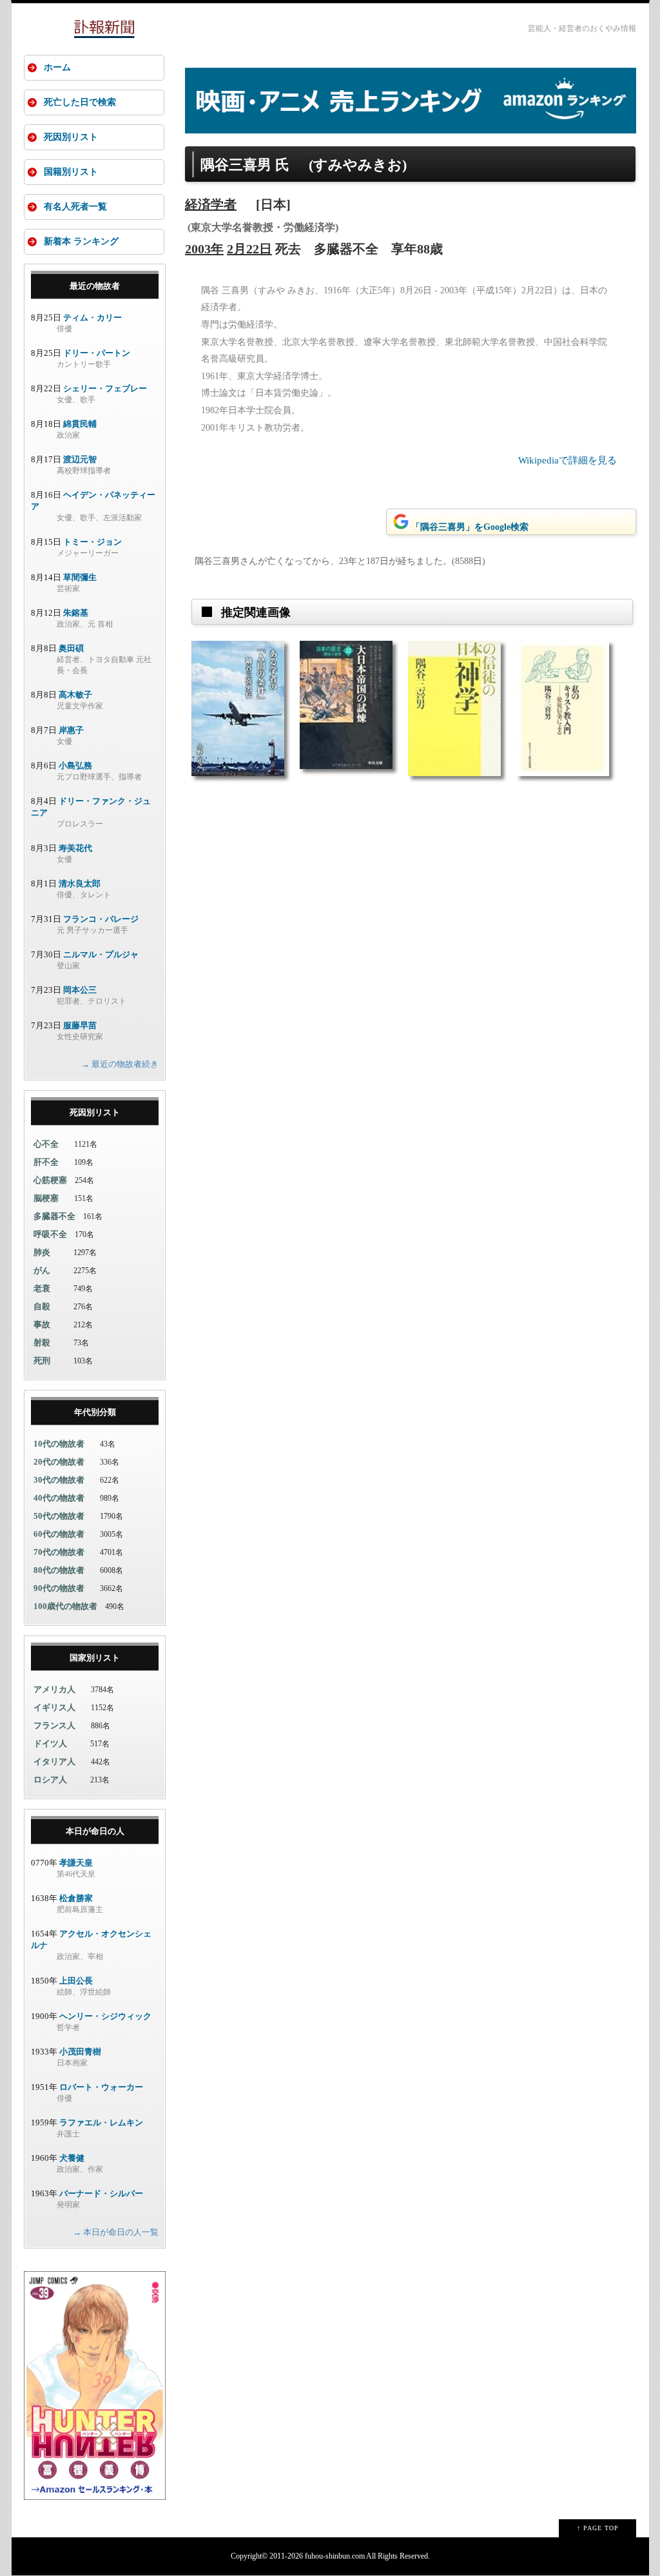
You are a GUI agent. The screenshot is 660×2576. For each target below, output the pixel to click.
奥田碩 (71, 648)
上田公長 (76, 1981)
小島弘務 (75, 766)
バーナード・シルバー (101, 2193)
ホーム (57, 67)
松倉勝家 (76, 1898)
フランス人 (54, 1725)
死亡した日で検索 (80, 102)
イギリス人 (54, 1707)
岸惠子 (71, 730)
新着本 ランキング (81, 241)
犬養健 (72, 2158)
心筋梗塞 (50, 1180)
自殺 (42, 1306)
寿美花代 (75, 848)
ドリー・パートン (97, 353)
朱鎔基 (76, 613)
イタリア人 (54, 1761)
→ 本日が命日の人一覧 (116, 2232)
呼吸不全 (50, 1234)
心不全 (46, 1144)
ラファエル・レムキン (101, 2122)
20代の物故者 (59, 1462)
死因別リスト (71, 137)
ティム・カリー (92, 317)
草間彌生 (80, 577)
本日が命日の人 (95, 1831)
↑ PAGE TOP (598, 2528)
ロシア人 (50, 1780)
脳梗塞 (46, 1198)
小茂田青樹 (80, 2052)
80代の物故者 (59, 1570)
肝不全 (46, 1162)
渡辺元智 (80, 459)
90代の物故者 (59, 1588)
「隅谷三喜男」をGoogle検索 (470, 527)
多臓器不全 (54, 1216)
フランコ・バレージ (101, 919)
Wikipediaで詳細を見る (568, 460)
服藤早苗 (80, 1025)
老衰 (42, 1288)
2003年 (204, 249)
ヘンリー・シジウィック (105, 2016)
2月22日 (249, 249)
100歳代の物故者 (65, 1606)
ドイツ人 (50, 1743)
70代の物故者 (59, 1552)
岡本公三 (80, 990)
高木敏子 (75, 695)
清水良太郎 (80, 883)
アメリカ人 (54, 1689)
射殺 (42, 1342)
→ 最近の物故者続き (120, 1064)
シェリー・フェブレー (105, 388)
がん (42, 1270)
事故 (42, 1324)
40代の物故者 (59, 1498)
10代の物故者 (59, 1444)
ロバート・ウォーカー (101, 2087)
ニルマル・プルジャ (101, 954)
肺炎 (42, 1252)
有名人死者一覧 (75, 207)
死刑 (42, 1361)
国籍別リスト (71, 172)
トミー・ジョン (92, 542)
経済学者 (211, 204)
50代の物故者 (59, 1516)
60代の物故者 (59, 1534)
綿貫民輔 (80, 424)
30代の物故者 (59, 1480)
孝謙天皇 (76, 1863)
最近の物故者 (95, 286)
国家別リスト (95, 1658)
